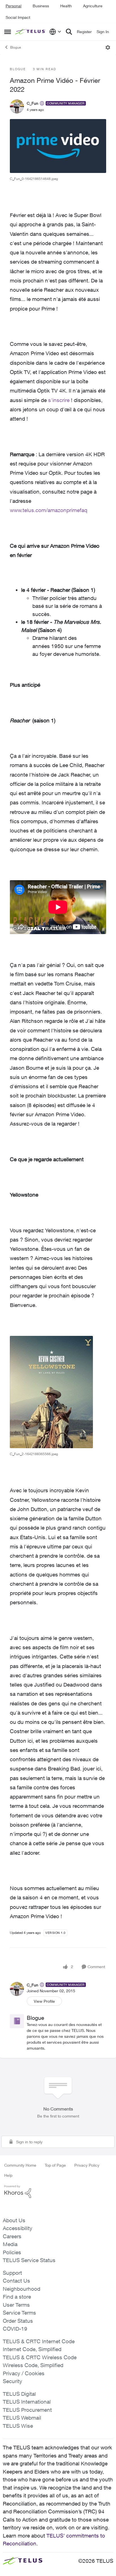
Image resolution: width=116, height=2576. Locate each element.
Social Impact (18, 17)
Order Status (18, 2321)
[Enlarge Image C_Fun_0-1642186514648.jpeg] (58, 146)
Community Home (20, 2165)
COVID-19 (15, 2329)
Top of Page (55, 2165)
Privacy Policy (87, 2165)
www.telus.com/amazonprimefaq (49, 510)
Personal (14, 6)
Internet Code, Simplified (32, 2349)
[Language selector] (55, 32)
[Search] (69, 32)
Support (12, 2273)
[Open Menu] (108, 47)
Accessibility (18, 2228)
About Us (14, 2220)
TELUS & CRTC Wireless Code (40, 2357)
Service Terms (19, 2313)
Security (13, 2381)
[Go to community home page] (31, 32)
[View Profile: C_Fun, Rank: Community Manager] (17, 106)
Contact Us (16, 2281)
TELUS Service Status (29, 2260)
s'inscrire (59, 400)
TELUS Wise (18, 2426)
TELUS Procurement (27, 2410)
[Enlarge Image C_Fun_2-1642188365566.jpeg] (51, 1392)
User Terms (16, 2305)
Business (41, 6)
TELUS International (27, 2402)
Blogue (15, 47)
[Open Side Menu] (8, 32)
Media (10, 2244)
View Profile (44, 2001)
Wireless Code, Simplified (33, 2365)
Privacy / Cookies (24, 2373)
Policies (12, 2252)
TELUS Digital (19, 2394)
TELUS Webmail (22, 2418)
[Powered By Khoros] (58, 2192)
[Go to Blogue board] (17, 2021)
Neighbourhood (22, 2289)
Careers (12, 2236)
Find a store (17, 2297)
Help (8, 2175)
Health (66, 6)
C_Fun (33, 103)
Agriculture (93, 6)
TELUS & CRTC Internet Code (39, 2341)
